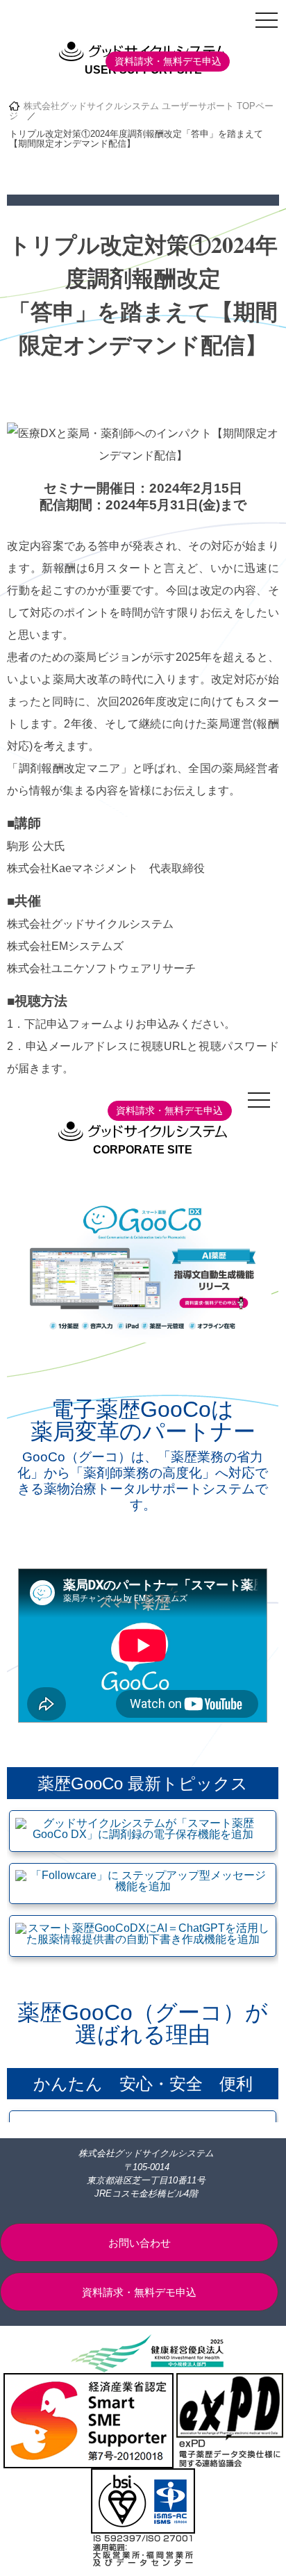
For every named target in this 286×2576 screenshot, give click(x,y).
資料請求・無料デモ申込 (168, 61)
